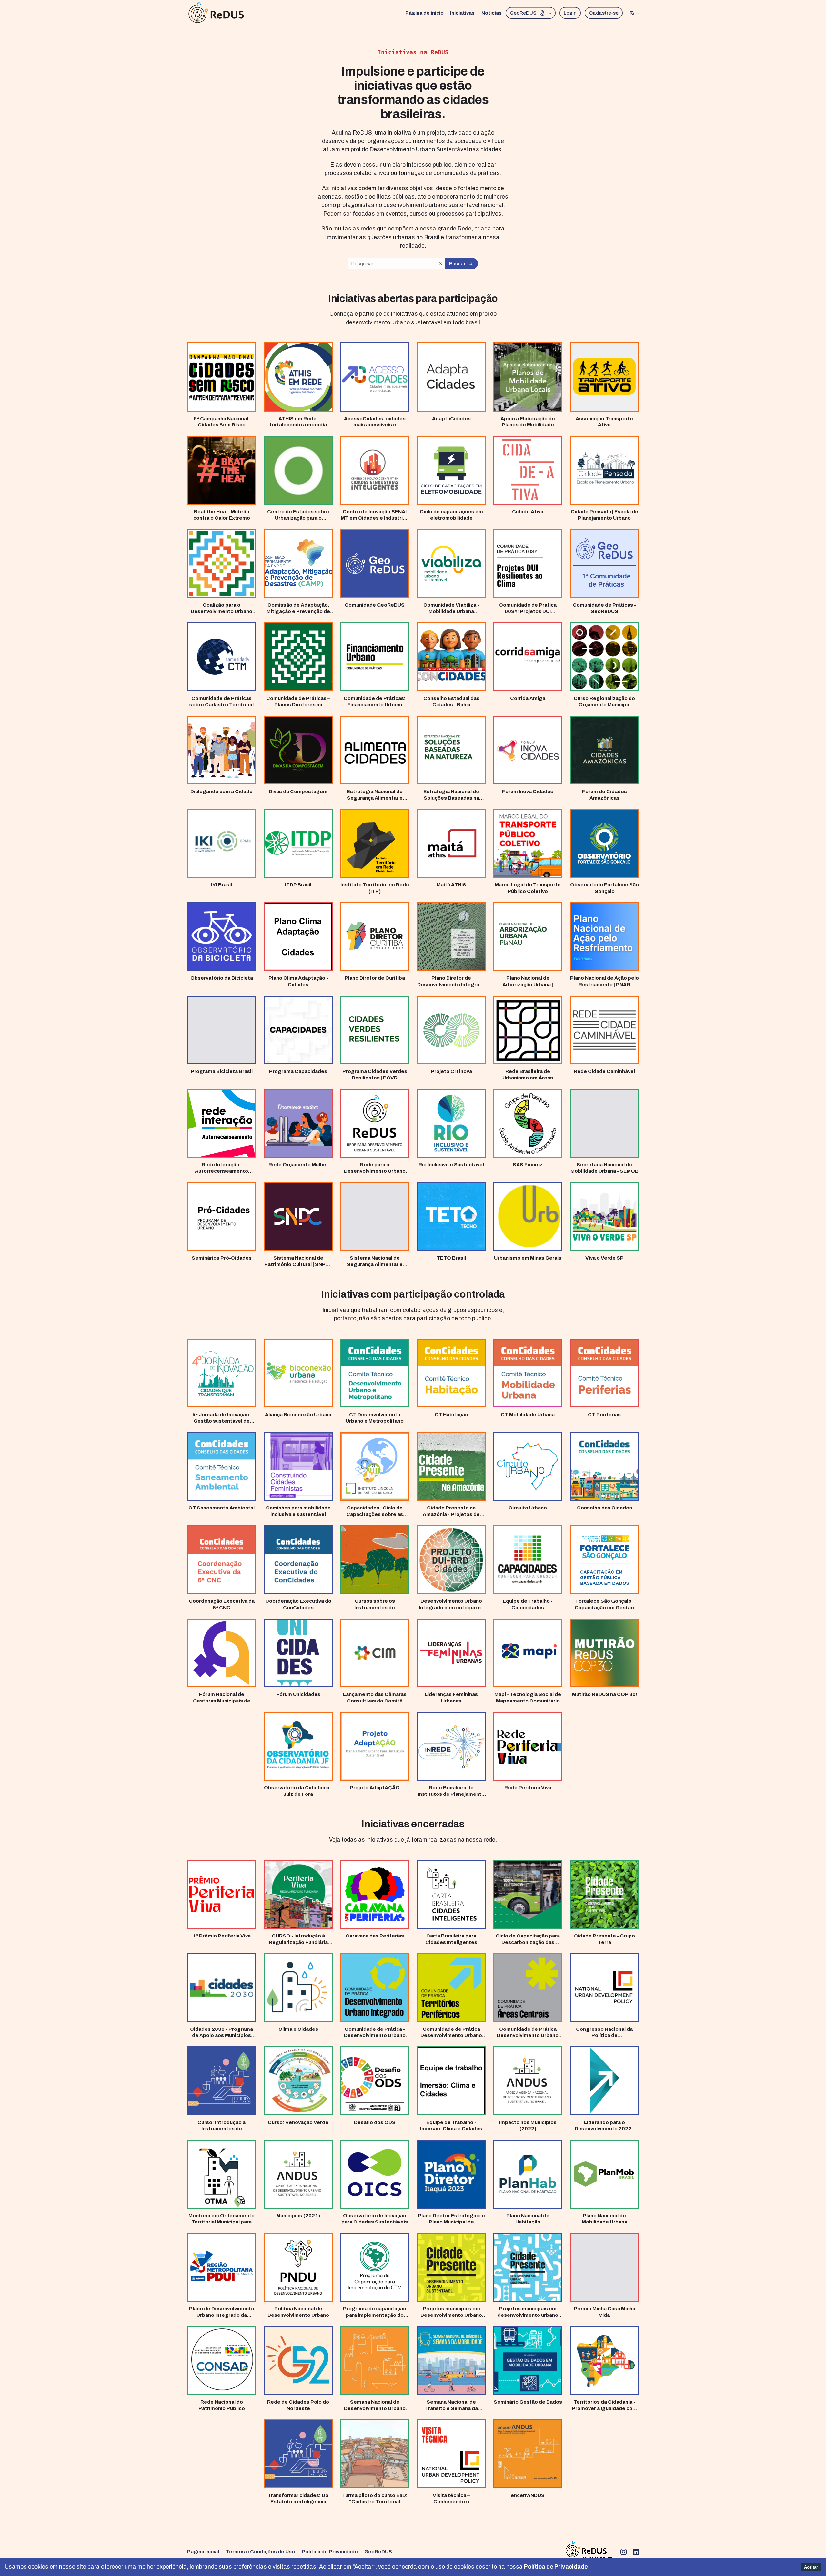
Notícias (492, 13)
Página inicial (203, 2552)
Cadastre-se (604, 13)
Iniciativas (462, 13)
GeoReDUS (523, 13)
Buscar (457, 264)
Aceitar (811, 2567)
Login (570, 13)
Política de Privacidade (330, 2552)
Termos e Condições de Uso (260, 2552)
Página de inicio (424, 13)
